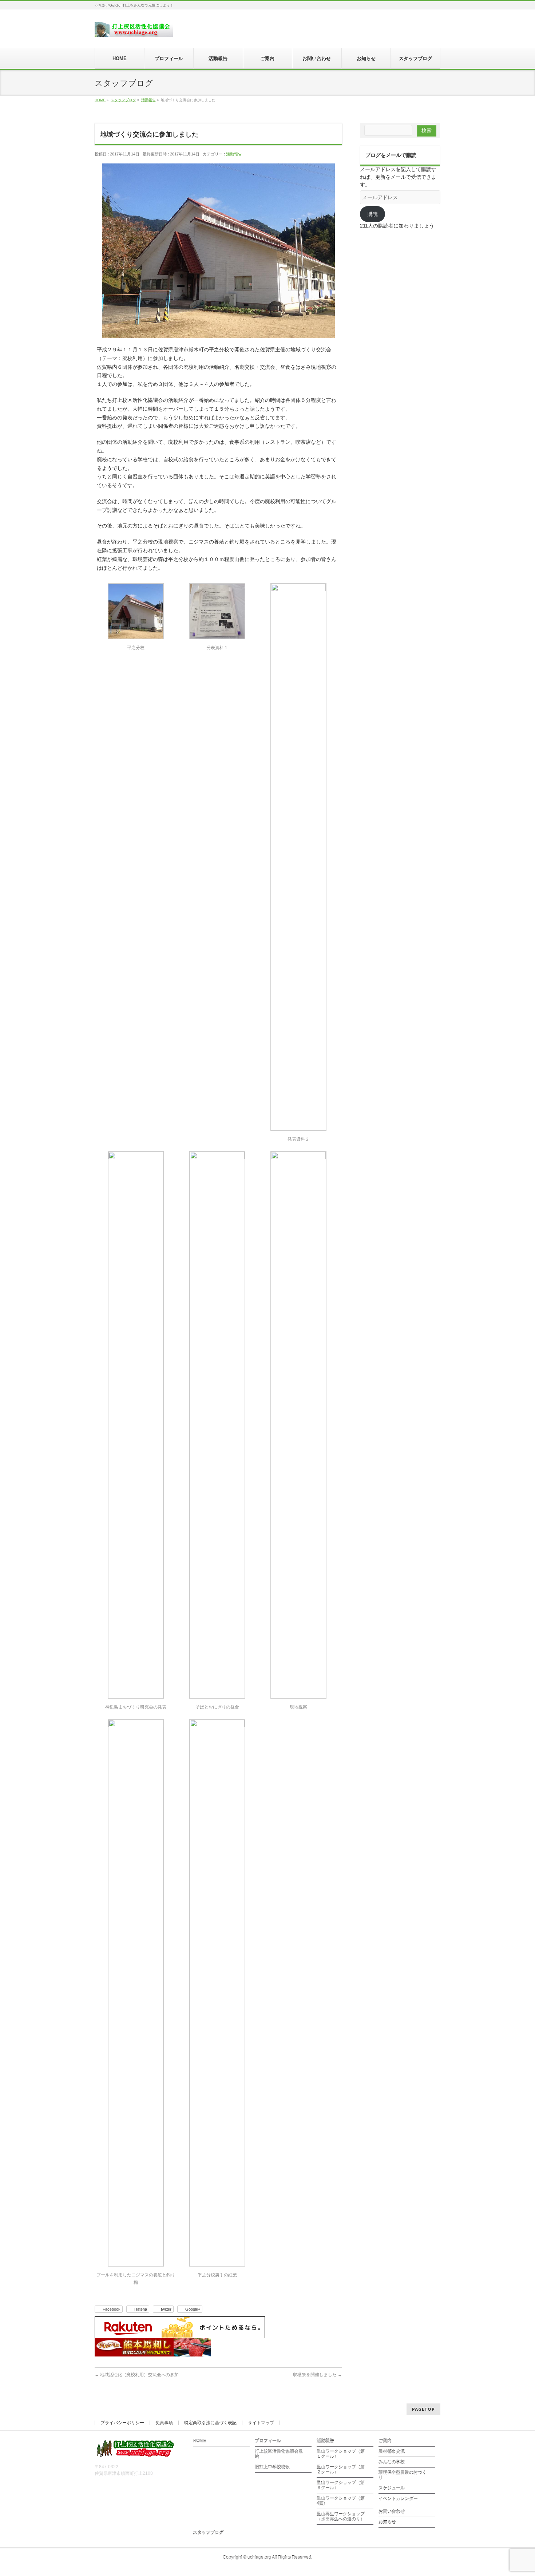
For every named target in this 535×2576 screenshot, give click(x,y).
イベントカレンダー (398, 2499)
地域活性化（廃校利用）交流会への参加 (137, 2375)
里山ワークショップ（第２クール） (341, 2470)
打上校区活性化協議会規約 (279, 2454)
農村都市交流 (392, 2451)
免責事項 (164, 2423)
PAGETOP (423, 2409)
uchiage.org (259, 2557)
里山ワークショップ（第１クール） (341, 2454)
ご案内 (385, 2441)
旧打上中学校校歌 (272, 2467)
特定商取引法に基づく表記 (210, 2423)
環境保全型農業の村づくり (403, 2475)
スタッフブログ (208, 2533)
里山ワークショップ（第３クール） (341, 2485)
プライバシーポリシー (122, 2423)
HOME (199, 2441)
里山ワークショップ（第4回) (341, 2501)
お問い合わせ (392, 2512)
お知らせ (387, 2522)
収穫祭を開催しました (318, 2375)
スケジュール (392, 2488)
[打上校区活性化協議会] (134, 29)
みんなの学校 (392, 2462)
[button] (136, 620)
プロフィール (268, 2441)
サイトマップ (261, 2423)
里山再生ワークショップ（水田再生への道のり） (341, 2517)
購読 (373, 214)
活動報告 (234, 154)
